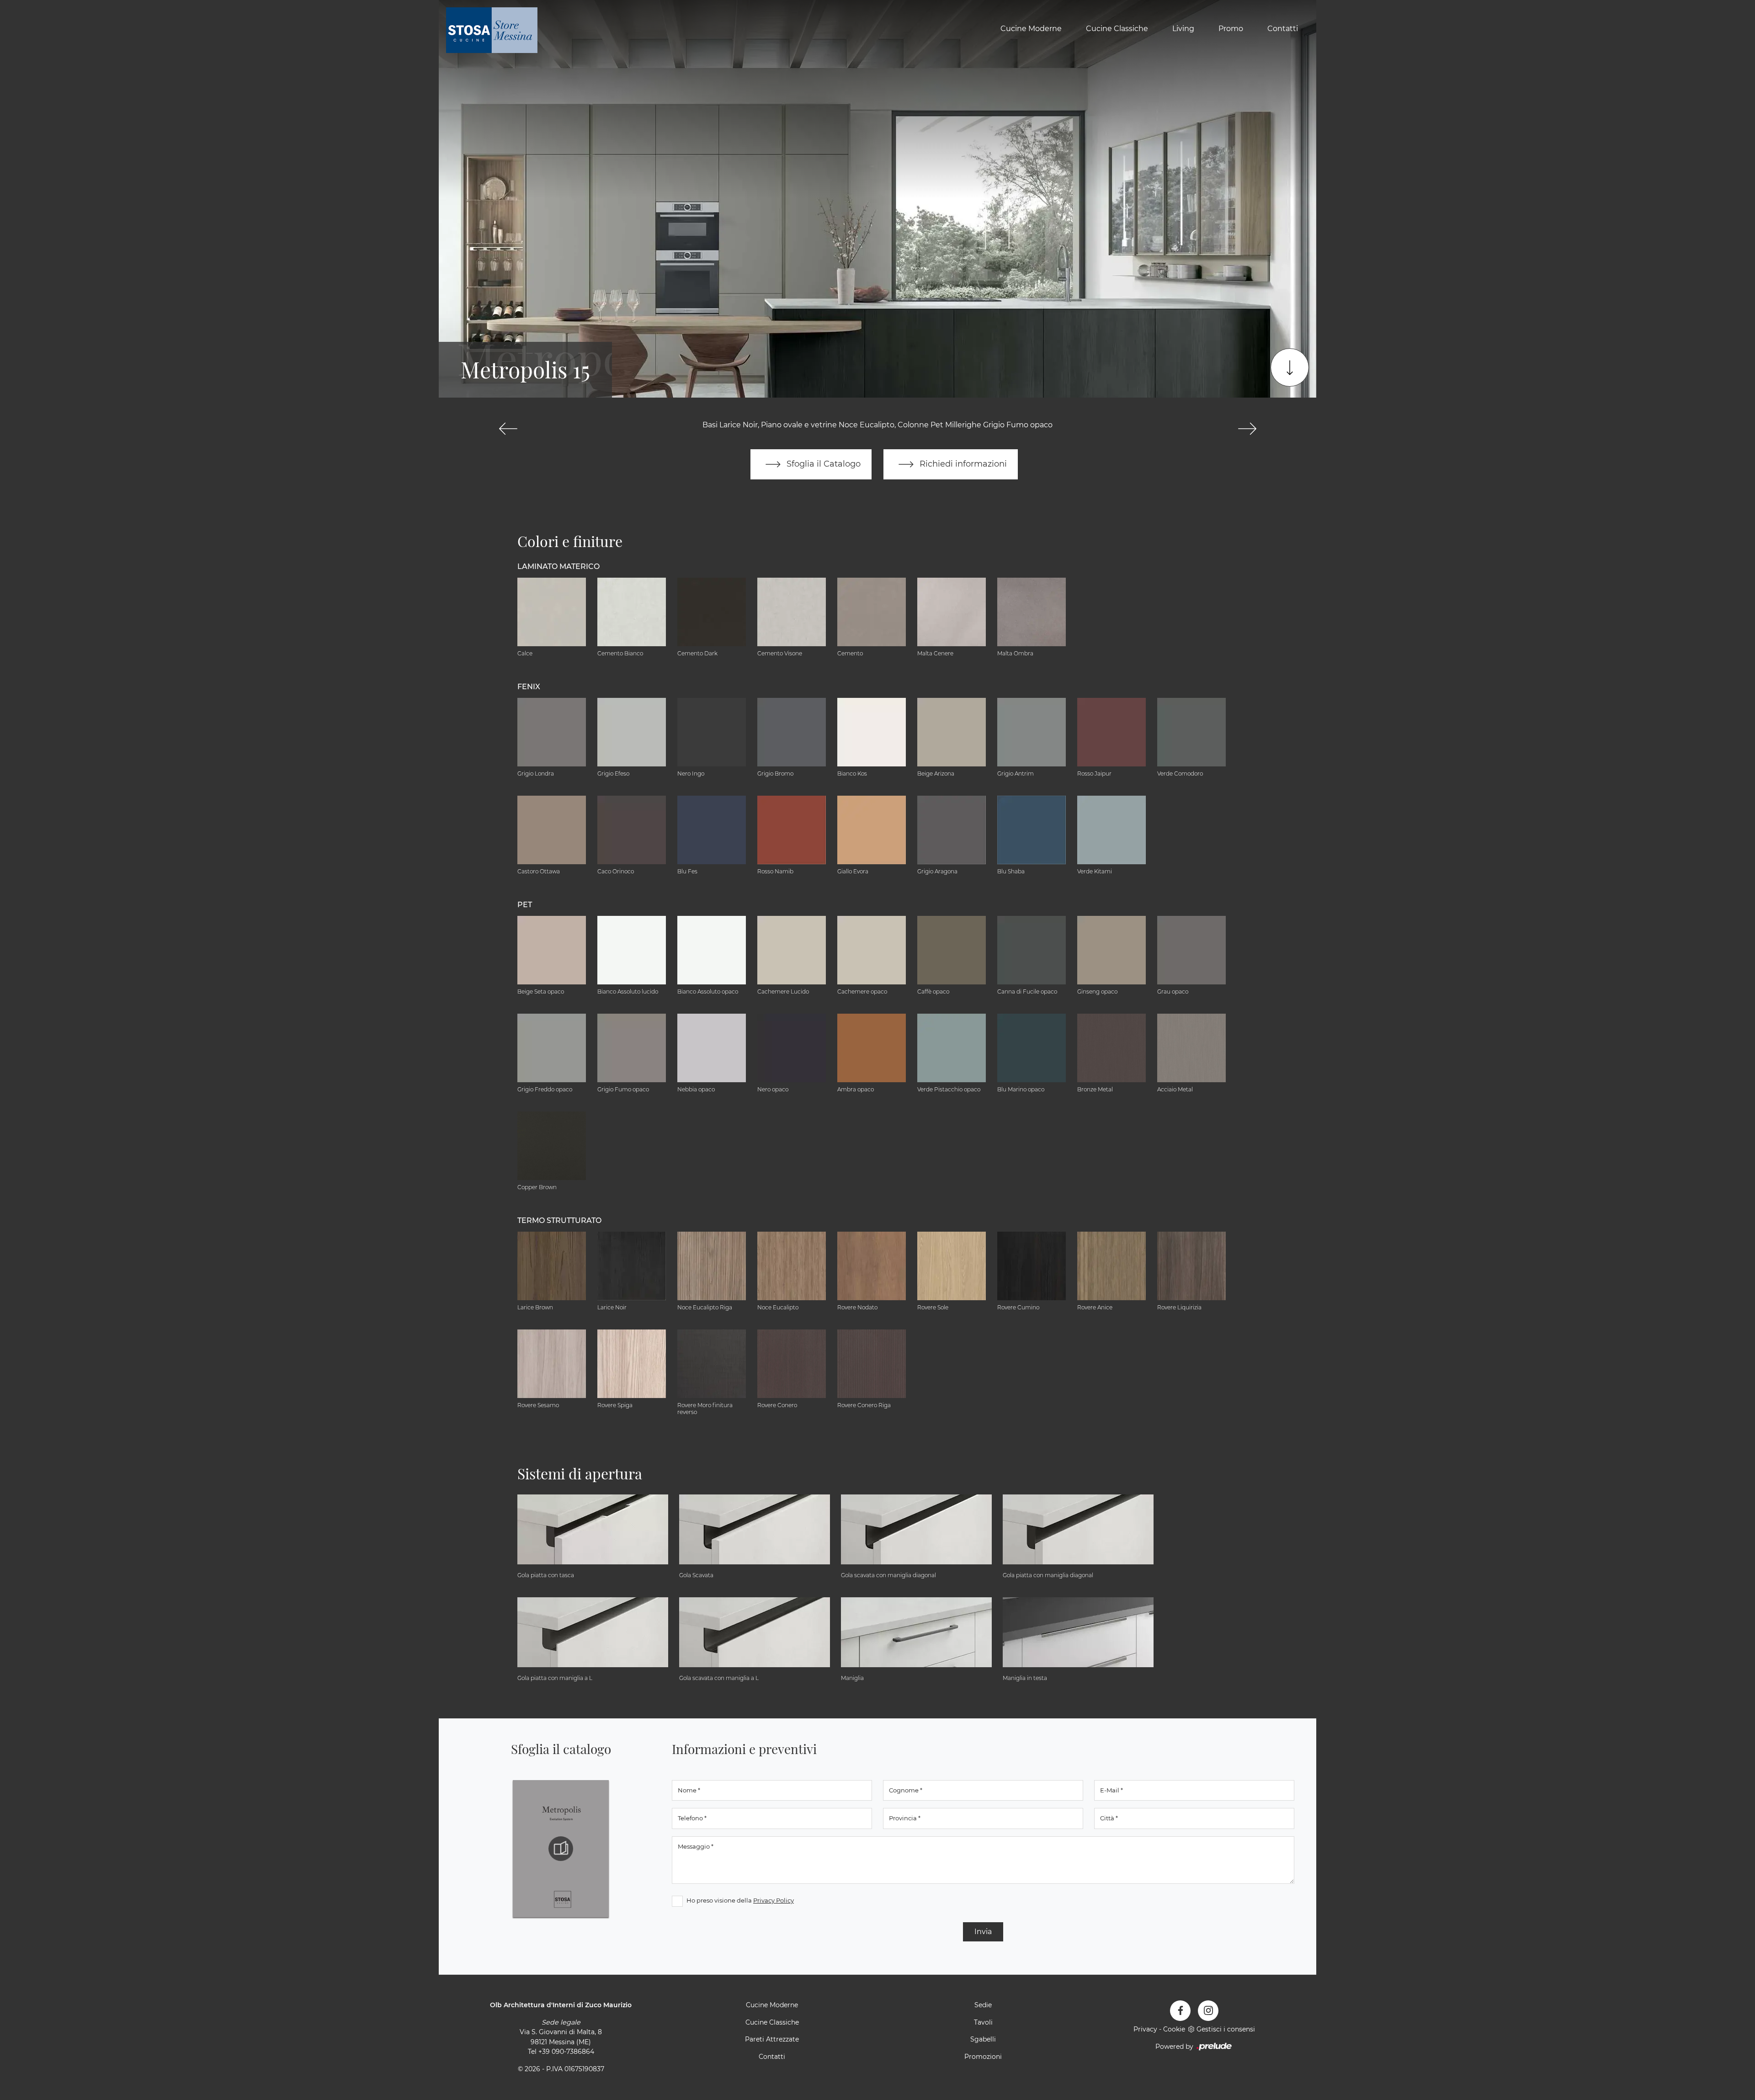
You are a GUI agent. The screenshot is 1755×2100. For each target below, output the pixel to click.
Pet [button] (525, 905)
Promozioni (983, 2057)
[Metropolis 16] (1247, 429)
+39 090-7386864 (566, 2052)
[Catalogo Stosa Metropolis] (561, 1849)
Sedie (983, 2005)
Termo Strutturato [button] (559, 1220)
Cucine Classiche (1117, 29)
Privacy (1145, 2029)
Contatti (1283, 29)
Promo (1231, 29)
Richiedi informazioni (962, 464)
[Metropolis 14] (508, 429)
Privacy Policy (774, 1900)
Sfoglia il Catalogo (822, 464)
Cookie (1174, 2029)
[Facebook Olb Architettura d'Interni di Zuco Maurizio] (1180, 2011)
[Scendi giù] (1290, 367)
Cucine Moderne (1031, 29)
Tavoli (983, 2022)
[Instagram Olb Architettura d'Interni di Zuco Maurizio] (1208, 2011)
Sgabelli (983, 2039)
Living (1183, 29)
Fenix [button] (529, 687)
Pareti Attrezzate (772, 2039)
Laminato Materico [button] (558, 566)
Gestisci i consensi (1226, 2029)
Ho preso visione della (740, 1900)
